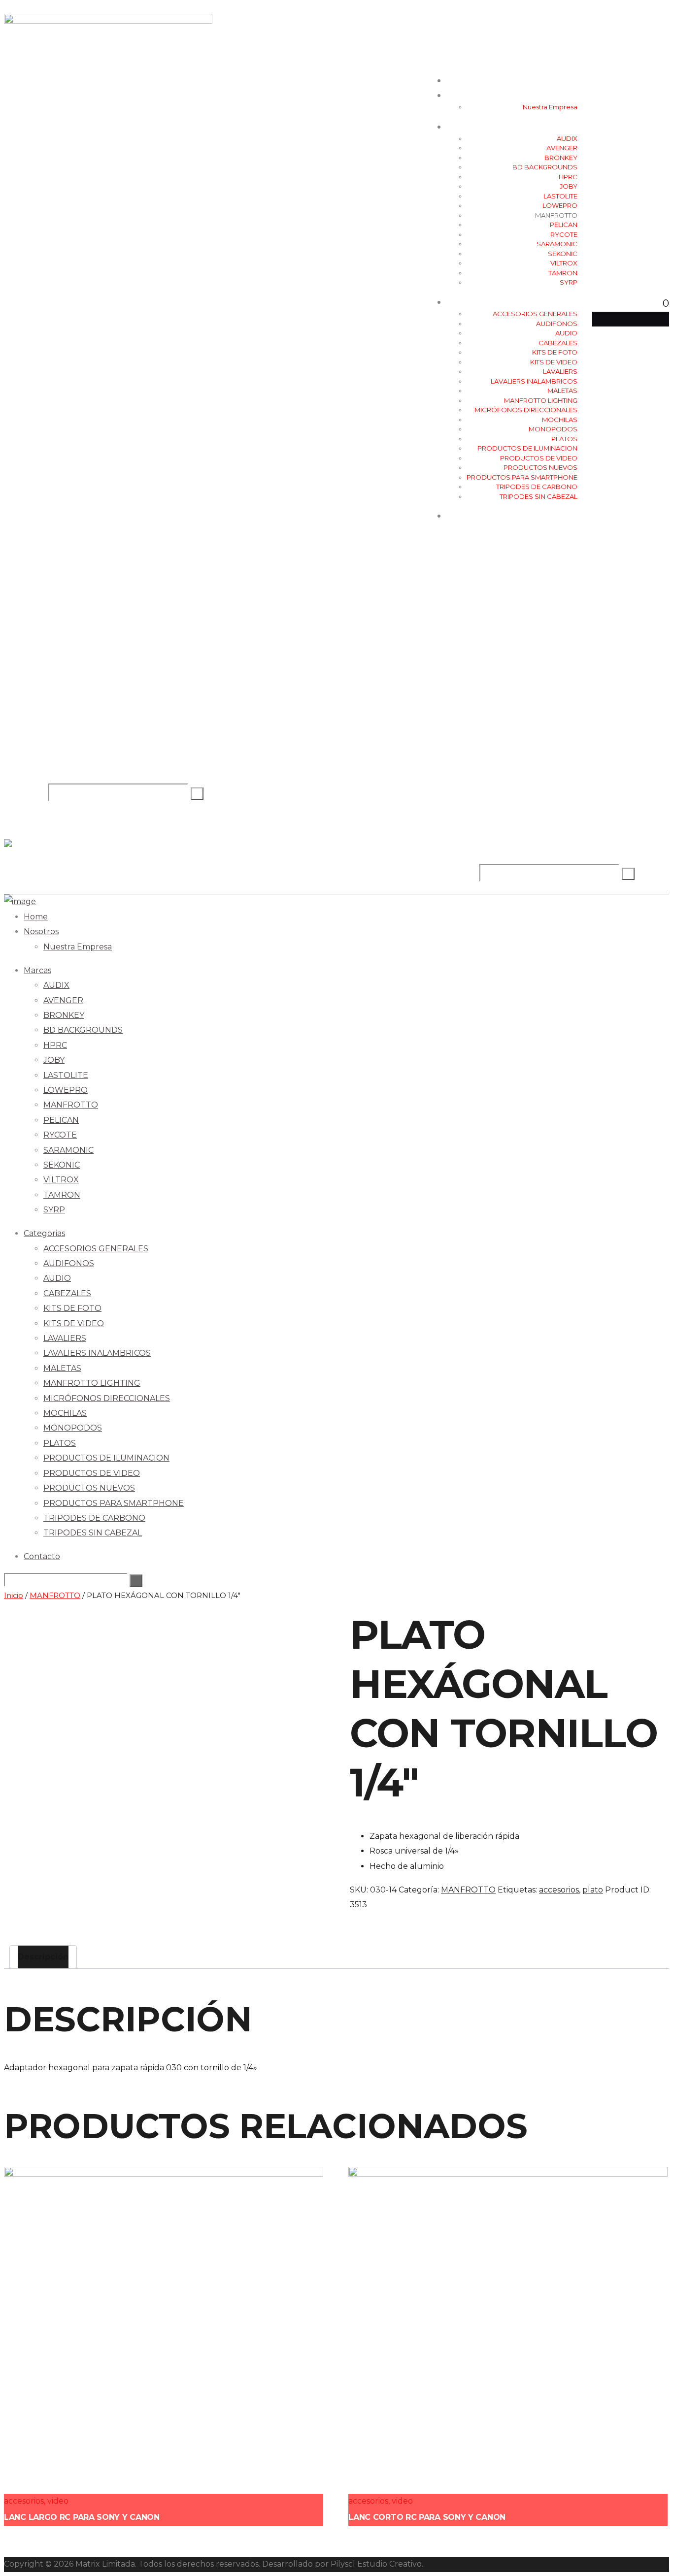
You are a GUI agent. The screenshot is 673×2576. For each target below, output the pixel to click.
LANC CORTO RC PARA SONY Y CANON (427, 2517)
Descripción (43, 1957)
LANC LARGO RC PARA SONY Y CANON (82, 2517)
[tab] (43, 1957)
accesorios (559, 1890)
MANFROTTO (55, 1596)
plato (593, 1890)
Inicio (14, 1596)
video (58, 2501)
